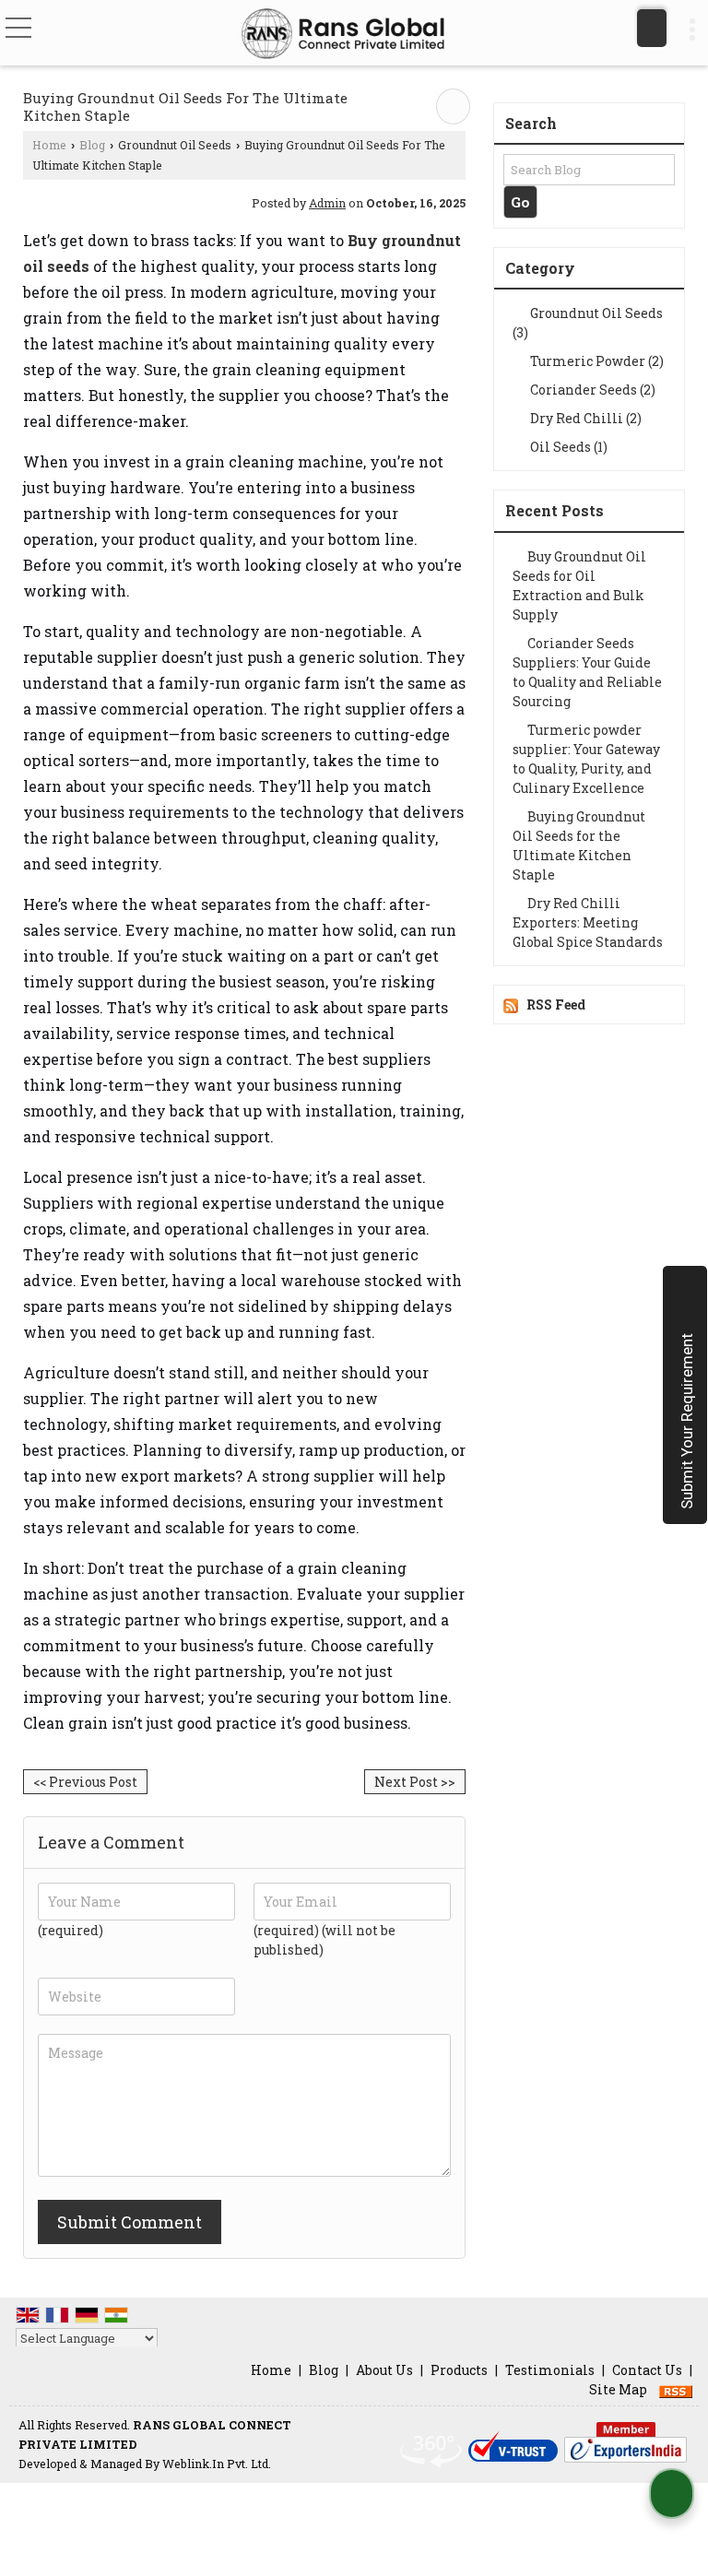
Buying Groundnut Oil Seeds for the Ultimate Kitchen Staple (579, 845)
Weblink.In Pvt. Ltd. (217, 2464)
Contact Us (647, 2370)
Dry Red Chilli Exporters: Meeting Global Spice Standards (588, 922)
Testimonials (550, 2370)
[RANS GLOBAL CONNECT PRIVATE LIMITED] (343, 35)
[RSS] (676, 2389)
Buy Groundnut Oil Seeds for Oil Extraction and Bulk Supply (579, 585)
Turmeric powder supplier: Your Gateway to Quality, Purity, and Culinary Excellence (586, 759)
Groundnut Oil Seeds (175, 145)
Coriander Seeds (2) (591, 390)
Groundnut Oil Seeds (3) (588, 323)
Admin (327, 203)
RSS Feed (556, 1004)
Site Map (618, 2389)
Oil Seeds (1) (567, 447)
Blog (92, 145)
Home (49, 145)
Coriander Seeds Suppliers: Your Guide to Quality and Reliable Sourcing (587, 672)
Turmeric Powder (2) (596, 361)
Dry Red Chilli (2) (584, 418)
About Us (384, 2370)
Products (459, 2370)
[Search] (652, 28)
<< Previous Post (85, 1782)
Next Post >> (415, 1782)
